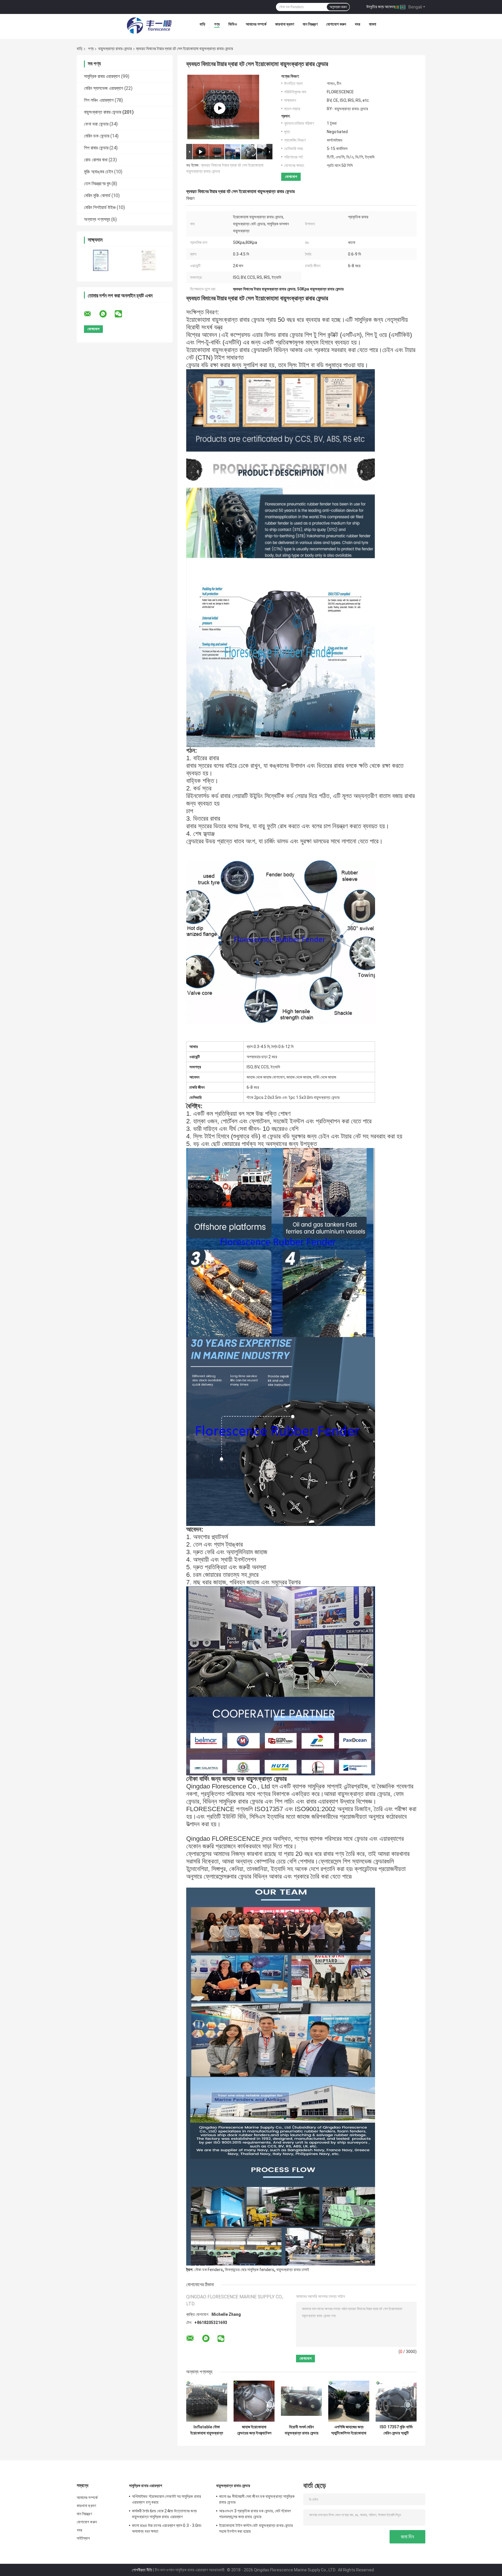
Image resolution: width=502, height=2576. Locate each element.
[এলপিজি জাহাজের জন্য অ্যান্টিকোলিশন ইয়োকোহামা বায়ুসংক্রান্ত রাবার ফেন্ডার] (349, 2401)
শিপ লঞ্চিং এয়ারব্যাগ (99, 100)
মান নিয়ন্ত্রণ (310, 24)
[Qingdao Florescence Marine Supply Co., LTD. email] (91, 314)
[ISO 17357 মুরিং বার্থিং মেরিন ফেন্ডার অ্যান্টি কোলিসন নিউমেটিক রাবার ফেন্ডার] (396, 2401)
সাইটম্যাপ (83, 2538)
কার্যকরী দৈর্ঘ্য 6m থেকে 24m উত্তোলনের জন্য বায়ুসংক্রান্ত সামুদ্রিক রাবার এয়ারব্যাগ (164, 2514)
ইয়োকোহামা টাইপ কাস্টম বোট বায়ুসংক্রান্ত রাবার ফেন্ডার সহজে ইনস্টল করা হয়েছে (256, 2528)
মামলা (373, 24)
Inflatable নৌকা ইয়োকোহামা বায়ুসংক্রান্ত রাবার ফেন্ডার (207, 2430)
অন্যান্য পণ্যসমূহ (97, 219)
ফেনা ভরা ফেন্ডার (96, 124)
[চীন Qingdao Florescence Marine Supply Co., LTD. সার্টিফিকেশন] (101, 260)
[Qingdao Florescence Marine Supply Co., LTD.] (149, 26)
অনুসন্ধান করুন (338, 7)
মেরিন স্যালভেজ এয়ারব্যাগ (104, 88)
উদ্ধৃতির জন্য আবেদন (380, 7)
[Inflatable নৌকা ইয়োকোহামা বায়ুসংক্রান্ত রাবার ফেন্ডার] (207, 2401)
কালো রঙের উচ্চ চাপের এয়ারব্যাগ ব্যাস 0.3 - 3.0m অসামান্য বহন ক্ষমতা (167, 2528)
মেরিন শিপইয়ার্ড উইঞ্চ (100, 207)
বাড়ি (202, 24)
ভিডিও (233, 24)
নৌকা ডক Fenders (209, 2270)
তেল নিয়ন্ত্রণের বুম (97, 184)
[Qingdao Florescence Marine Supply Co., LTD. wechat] (122, 314)
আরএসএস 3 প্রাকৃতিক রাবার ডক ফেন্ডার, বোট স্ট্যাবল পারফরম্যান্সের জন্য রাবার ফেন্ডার (255, 2514)
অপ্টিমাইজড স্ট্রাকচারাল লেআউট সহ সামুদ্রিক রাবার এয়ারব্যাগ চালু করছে (166, 2499)
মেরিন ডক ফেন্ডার (97, 136)
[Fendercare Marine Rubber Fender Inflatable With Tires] (220, 108)
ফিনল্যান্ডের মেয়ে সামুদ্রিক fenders (250, 2270)
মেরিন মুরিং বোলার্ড (97, 196)
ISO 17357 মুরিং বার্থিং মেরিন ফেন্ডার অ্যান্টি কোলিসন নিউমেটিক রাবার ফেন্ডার (396, 2430)
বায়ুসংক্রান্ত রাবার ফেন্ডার (115, 49)
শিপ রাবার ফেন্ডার (96, 148)
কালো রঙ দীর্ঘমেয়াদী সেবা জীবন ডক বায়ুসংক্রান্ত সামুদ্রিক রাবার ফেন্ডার (257, 2499)
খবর (357, 24)
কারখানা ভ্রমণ (285, 24)
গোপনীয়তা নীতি (142, 2570)
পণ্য (217, 24)
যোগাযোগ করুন (336, 24)
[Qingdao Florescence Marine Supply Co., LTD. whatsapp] (107, 314)
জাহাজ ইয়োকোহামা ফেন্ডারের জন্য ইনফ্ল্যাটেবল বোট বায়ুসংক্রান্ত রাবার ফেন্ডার (254, 2430)
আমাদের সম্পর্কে (256, 24)
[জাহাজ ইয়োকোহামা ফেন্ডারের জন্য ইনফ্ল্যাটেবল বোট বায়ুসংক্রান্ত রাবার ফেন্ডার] (254, 2401)
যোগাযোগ (291, 177)
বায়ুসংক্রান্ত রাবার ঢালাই (293, 2270)
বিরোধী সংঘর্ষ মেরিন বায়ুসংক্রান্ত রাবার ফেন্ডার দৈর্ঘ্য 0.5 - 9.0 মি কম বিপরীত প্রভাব (302, 2430)
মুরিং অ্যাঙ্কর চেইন (98, 172)
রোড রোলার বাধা (96, 160)
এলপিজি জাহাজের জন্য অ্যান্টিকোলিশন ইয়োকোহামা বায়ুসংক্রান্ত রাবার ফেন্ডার (349, 2430)
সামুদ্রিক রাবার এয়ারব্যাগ (102, 76)
